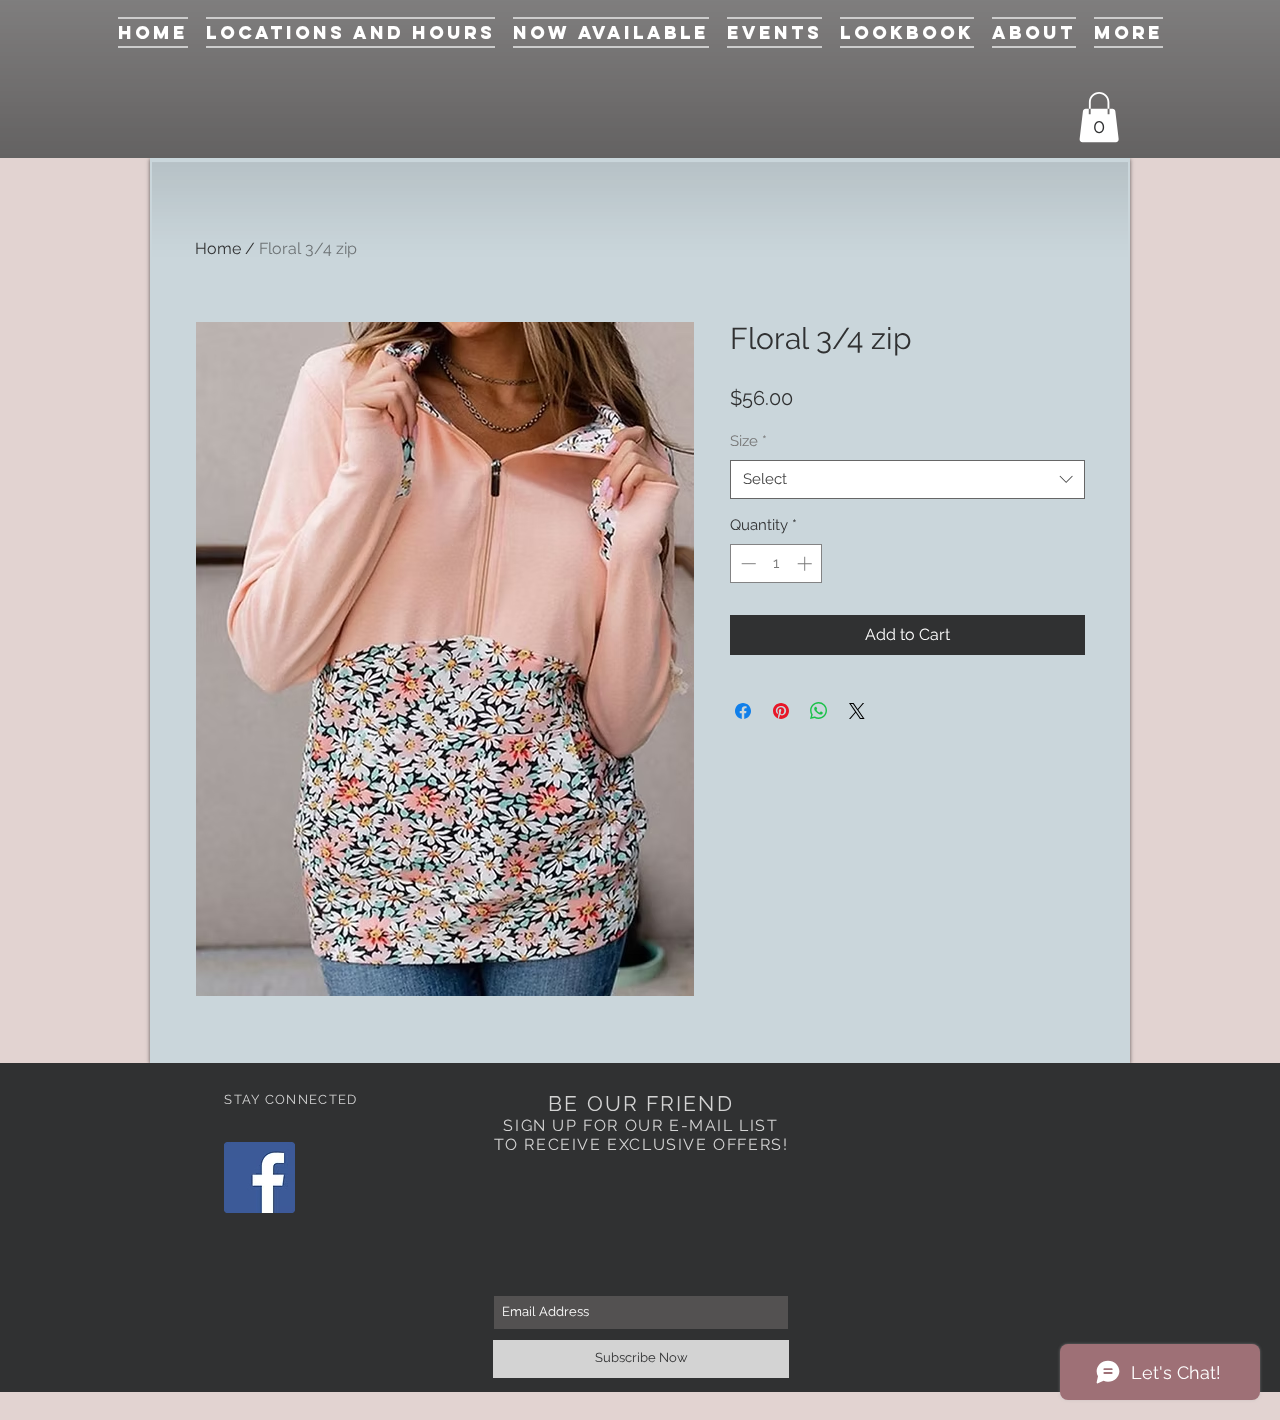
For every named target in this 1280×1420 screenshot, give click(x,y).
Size (748, 441)
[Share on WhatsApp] (819, 711)
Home (218, 248)
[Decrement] (746, 563)
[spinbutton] (776, 563)
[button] (1099, 117)
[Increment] (806, 563)
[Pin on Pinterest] (781, 711)
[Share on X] (857, 711)
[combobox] (907, 479)
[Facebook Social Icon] (259, 1177)
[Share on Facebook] (743, 711)
